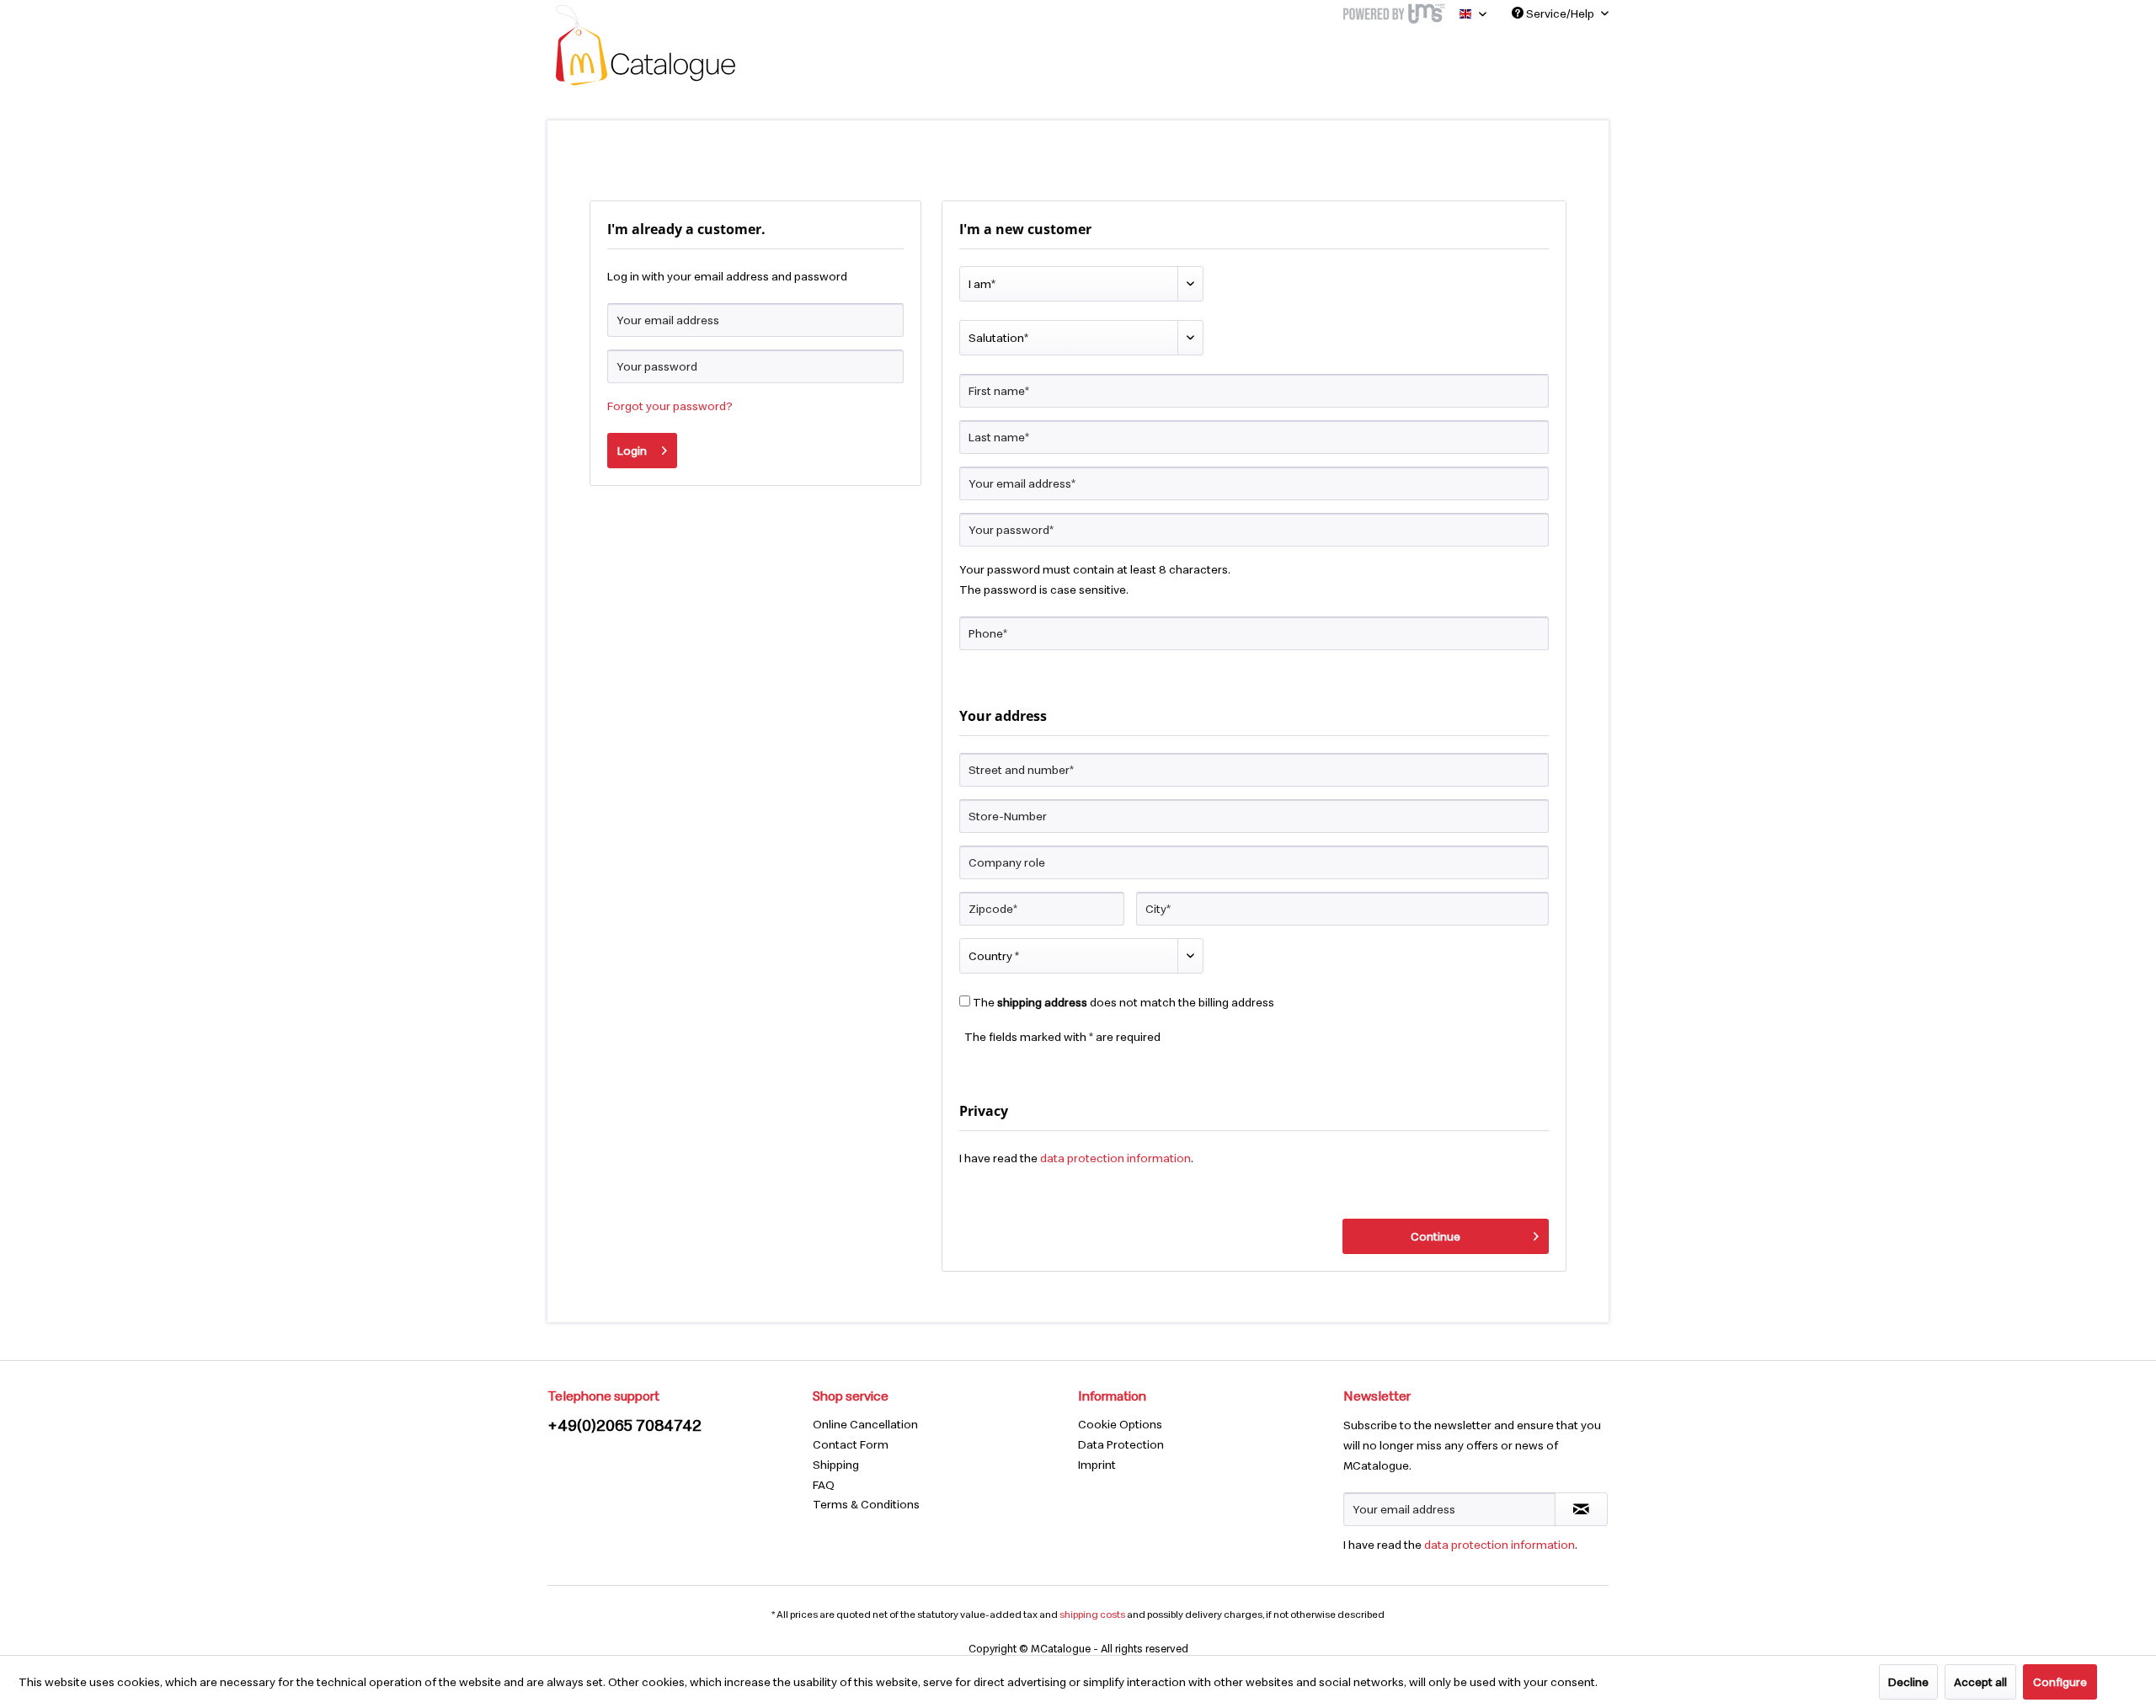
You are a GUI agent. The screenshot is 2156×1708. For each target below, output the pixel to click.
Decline (1908, 1682)
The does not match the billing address (1123, 1002)
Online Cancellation (865, 1424)
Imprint (1097, 1465)
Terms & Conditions (866, 1504)
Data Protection (1121, 1444)
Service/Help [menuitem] (1560, 13)
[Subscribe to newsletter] (1581, 1509)
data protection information (1115, 1158)
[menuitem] (941, 1425)
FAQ (824, 1485)
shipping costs (1092, 1614)
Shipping (836, 1465)
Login (632, 451)
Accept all (1980, 1682)
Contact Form (851, 1444)
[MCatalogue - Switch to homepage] (646, 45)
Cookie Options (1120, 1424)
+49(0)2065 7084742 (624, 1425)
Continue (1436, 1236)
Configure (2060, 1682)
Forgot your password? (670, 406)
